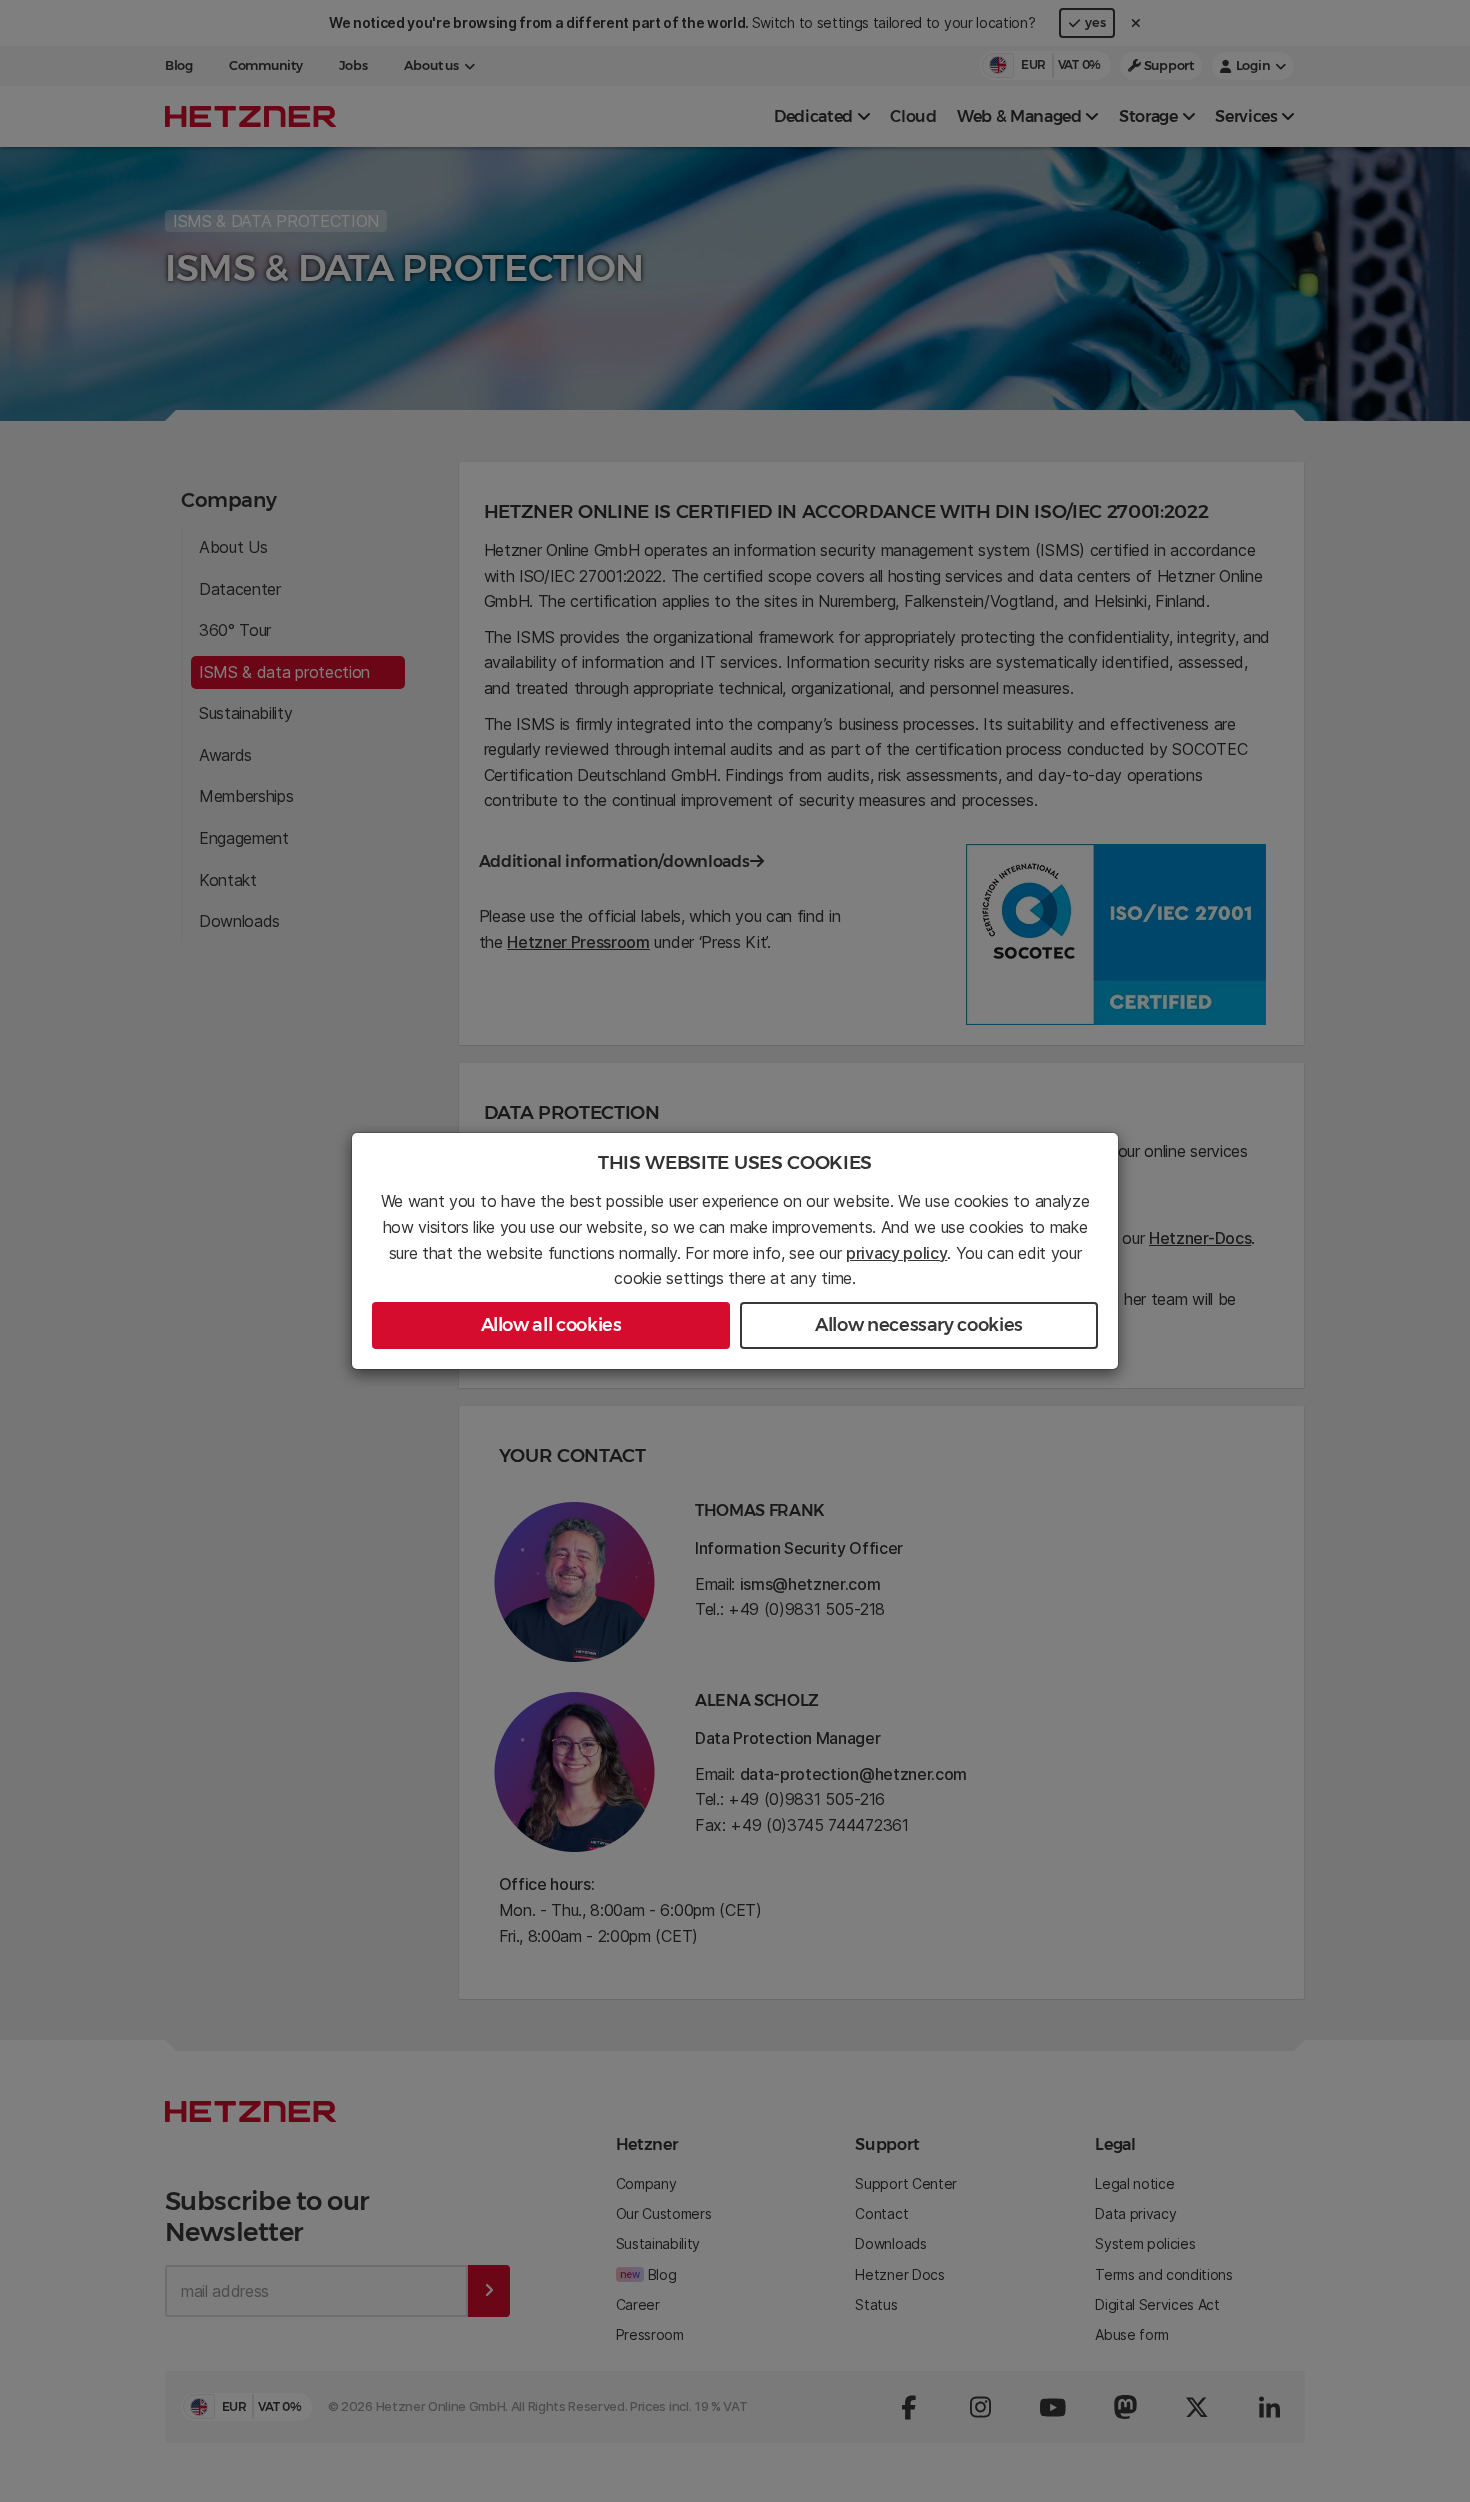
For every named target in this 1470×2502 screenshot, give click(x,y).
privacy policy (897, 1253)
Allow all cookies (551, 1325)
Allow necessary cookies (919, 1325)
